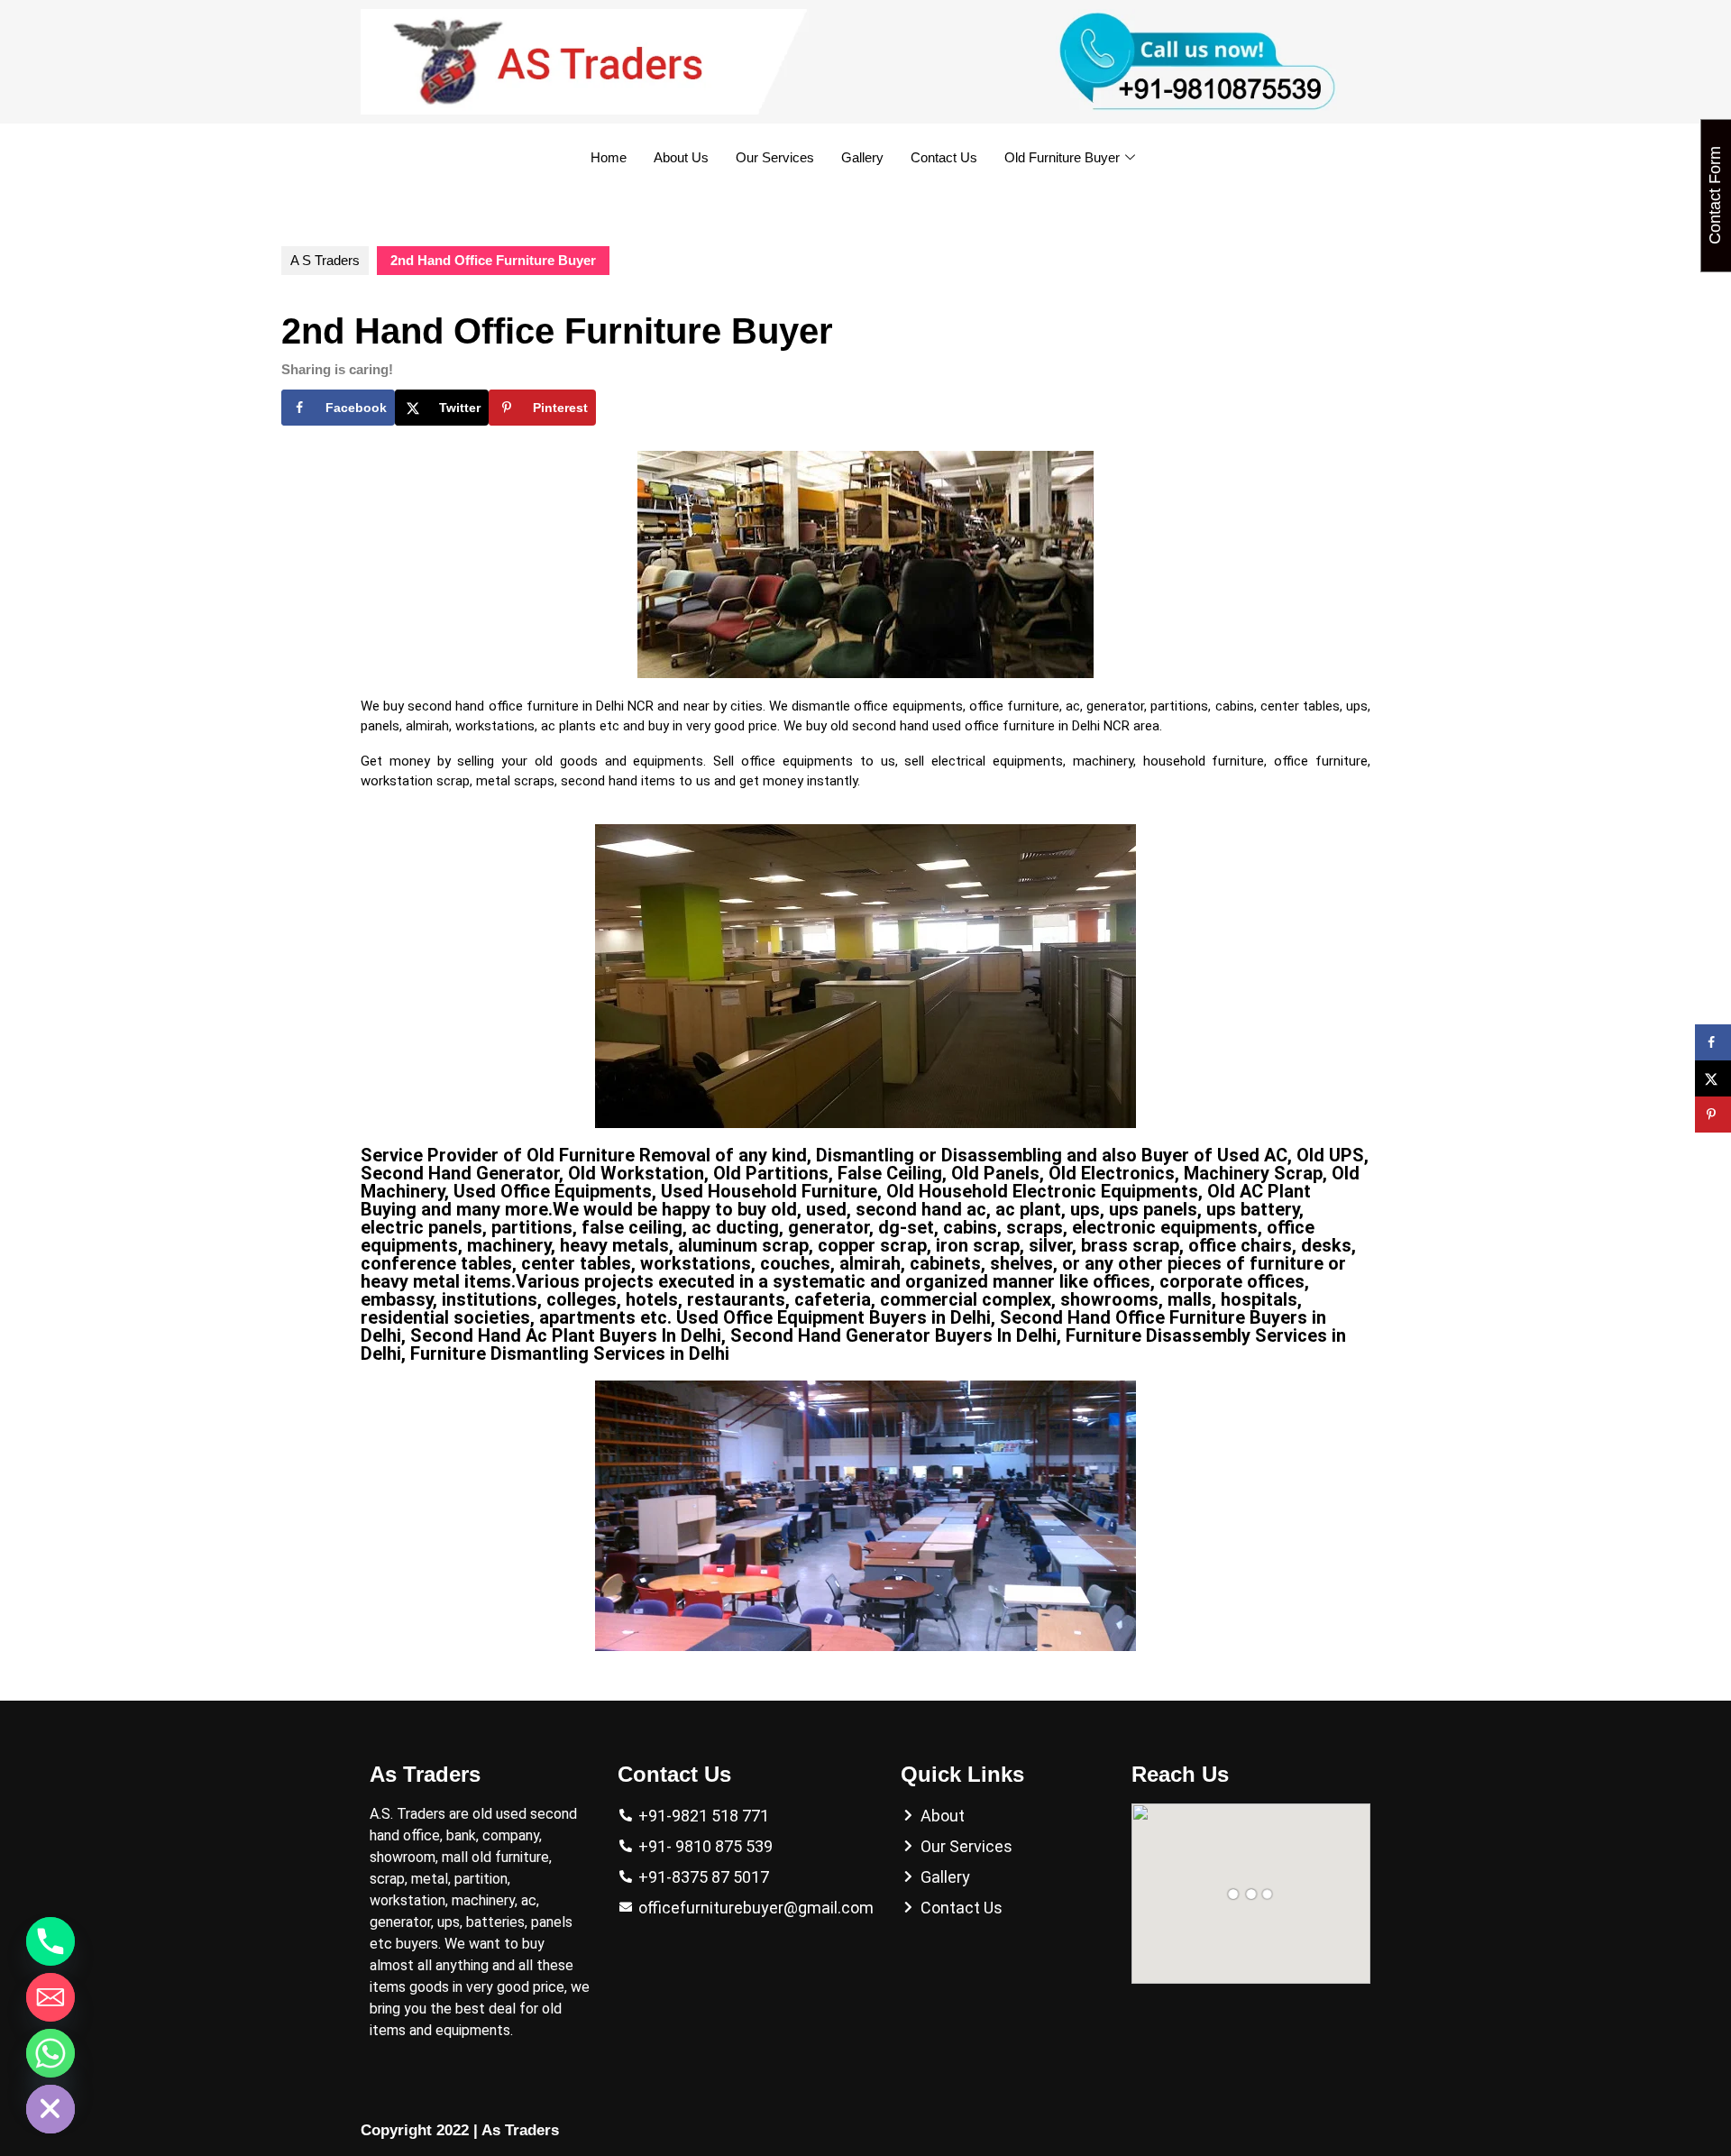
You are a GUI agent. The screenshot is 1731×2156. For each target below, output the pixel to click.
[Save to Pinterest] (1713, 1115)
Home (609, 157)
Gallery (862, 157)
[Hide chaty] (50, 2109)
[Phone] (50, 1941)
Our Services (775, 157)
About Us (681, 157)
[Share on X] (1713, 1078)
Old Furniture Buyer (1062, 157)
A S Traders (325, 260)
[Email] (50, 1997)
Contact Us (944, 157)
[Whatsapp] (50, 2053)
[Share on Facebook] (1713, 1042)
